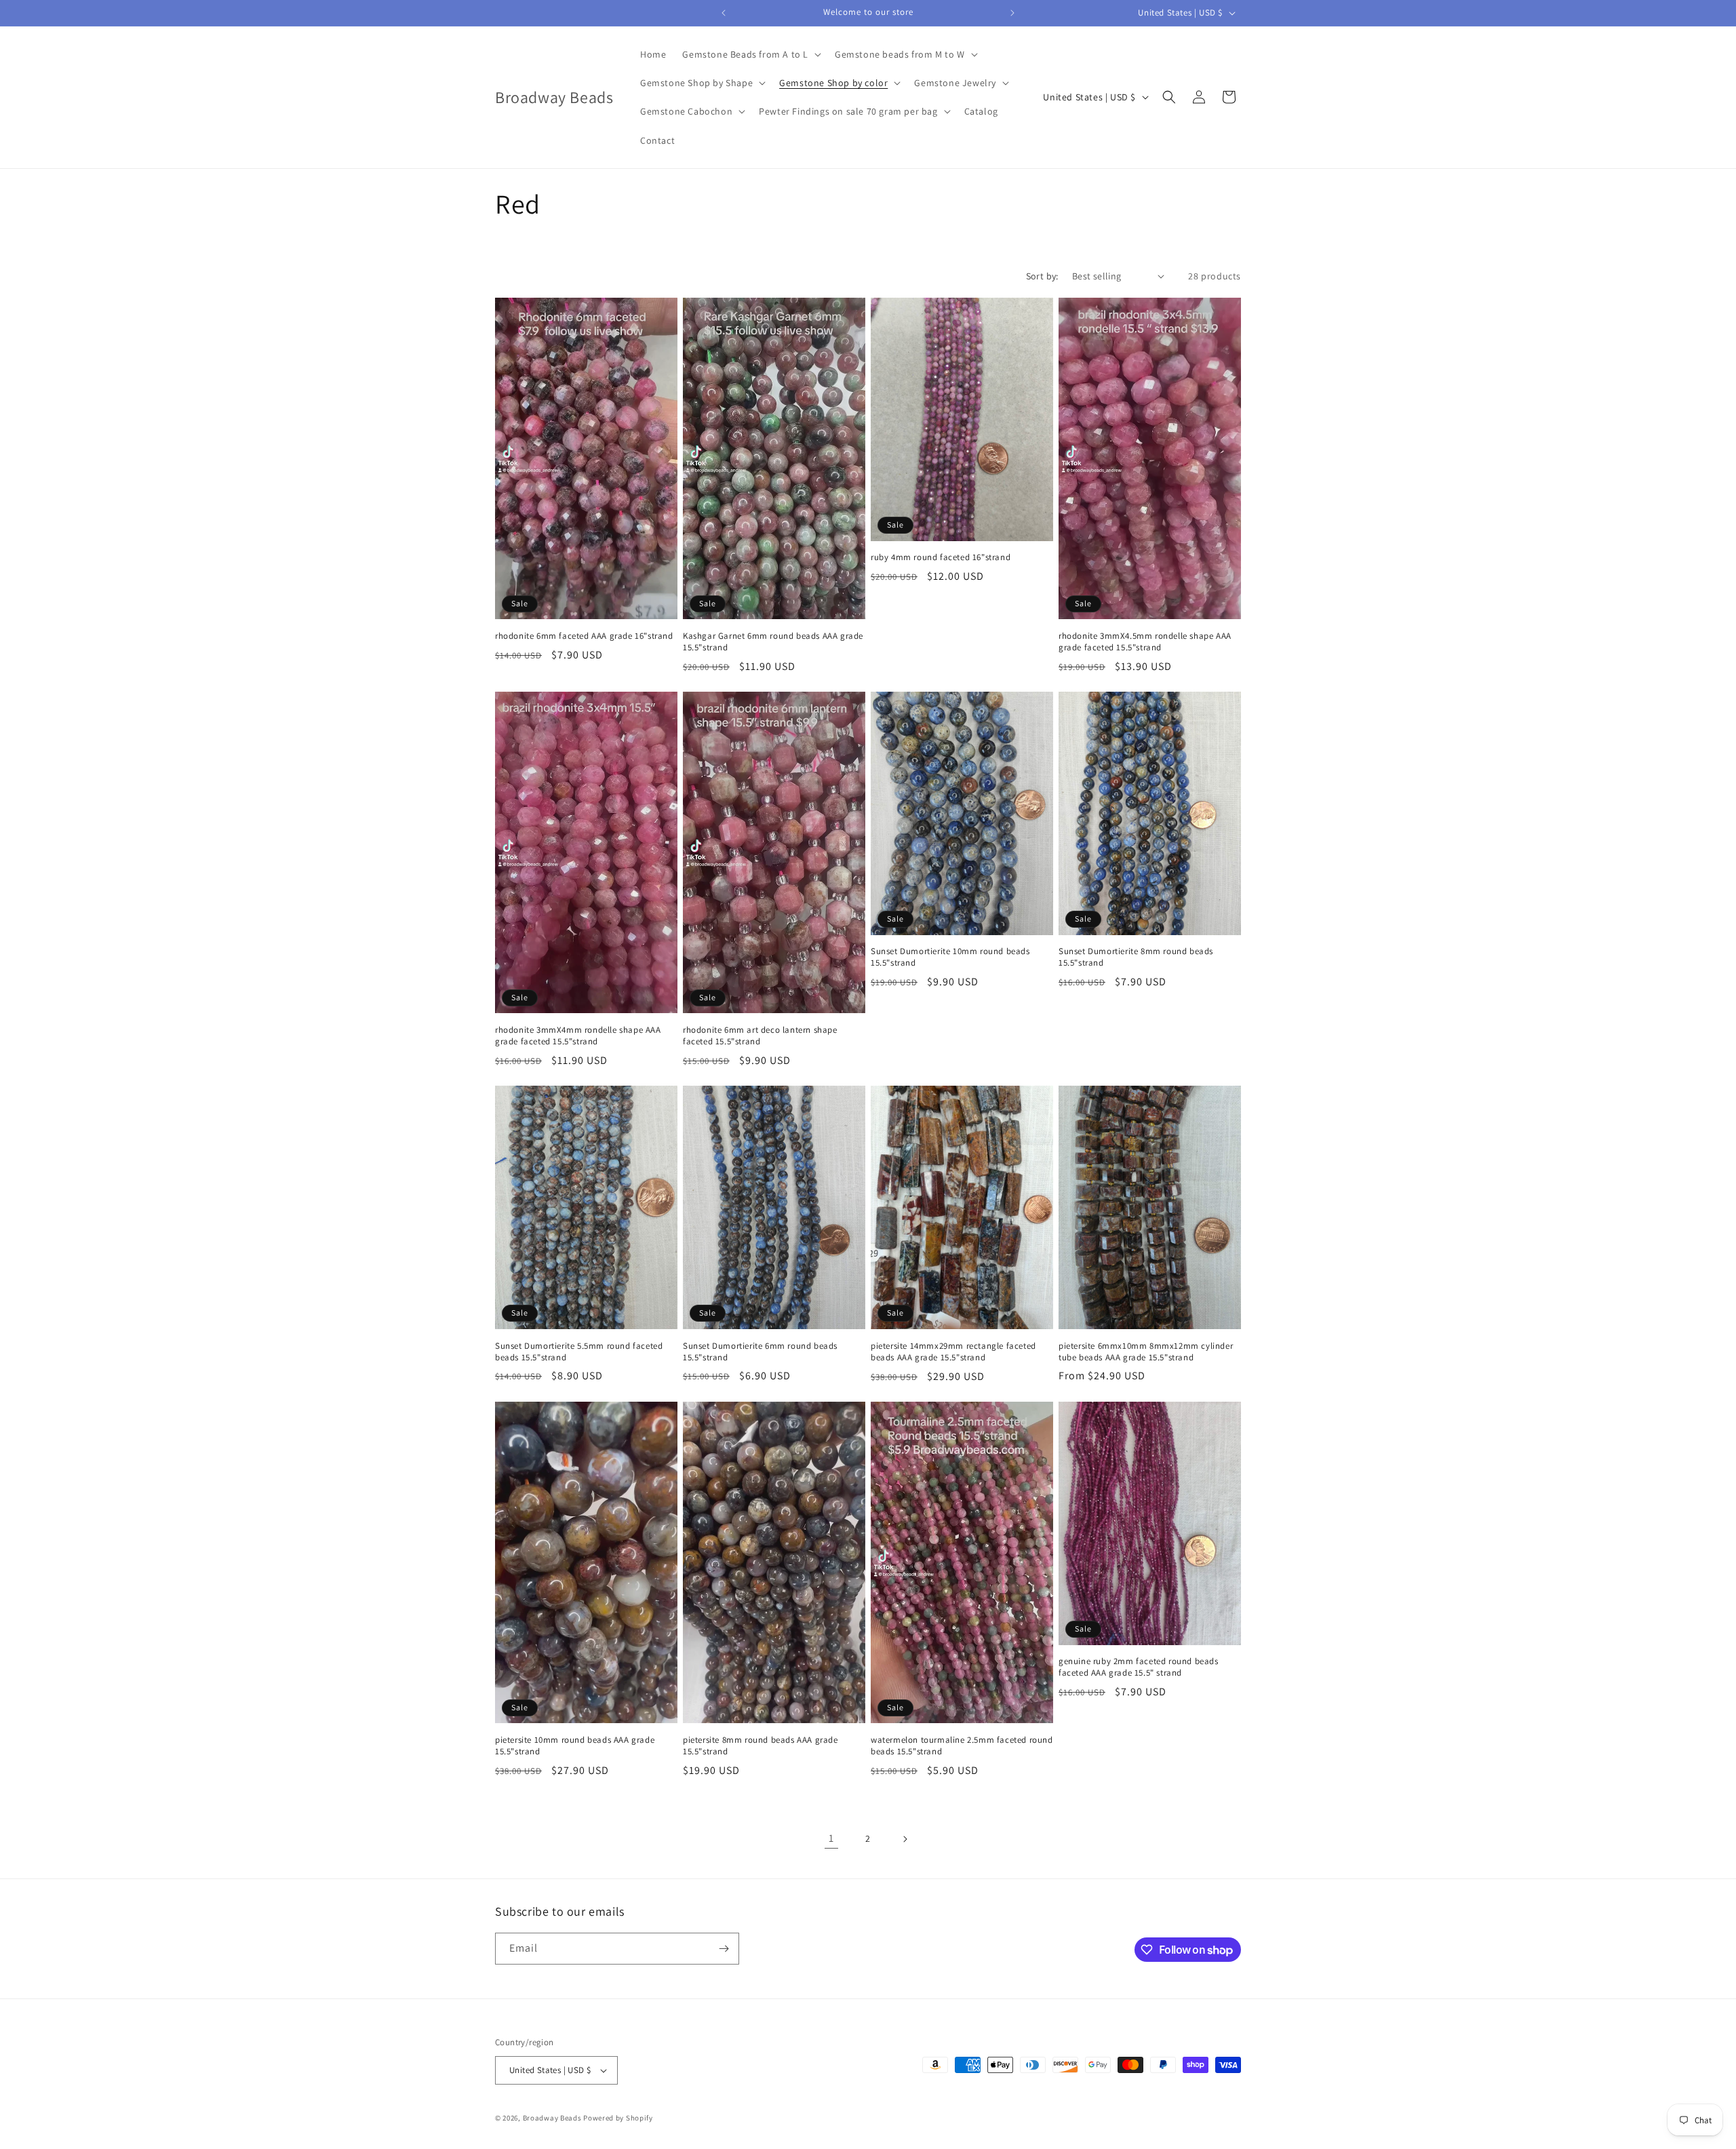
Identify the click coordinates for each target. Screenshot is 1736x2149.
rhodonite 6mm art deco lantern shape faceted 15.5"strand (760, 1036)
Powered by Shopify (618, 2118)
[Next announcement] (1012, 13)
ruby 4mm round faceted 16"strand (941, 557)
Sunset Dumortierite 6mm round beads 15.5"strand (760, 1352)
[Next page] (905, 1839)
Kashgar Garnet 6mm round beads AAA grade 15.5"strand (773, 642)
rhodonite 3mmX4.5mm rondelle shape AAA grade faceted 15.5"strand (1145, 642)
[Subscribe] (724, 1949)
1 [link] (831, 1838)
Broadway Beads (553, 2118)
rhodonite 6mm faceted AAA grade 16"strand (584, 636)
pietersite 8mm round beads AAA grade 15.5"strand (761, 1746)
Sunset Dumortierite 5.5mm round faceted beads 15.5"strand (579, 1352)
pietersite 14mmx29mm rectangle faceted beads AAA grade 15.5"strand (953, 1352)
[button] (750, 54)
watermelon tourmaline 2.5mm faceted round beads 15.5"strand (962, 1746)
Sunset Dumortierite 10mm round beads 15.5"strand (950, 957)
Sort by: (1042, 276)
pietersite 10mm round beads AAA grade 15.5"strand (575, 1746)
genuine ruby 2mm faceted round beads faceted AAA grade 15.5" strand (1139, 1667)
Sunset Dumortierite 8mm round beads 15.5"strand (1136, 957)
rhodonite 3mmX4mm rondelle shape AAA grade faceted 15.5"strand (578, 1036)
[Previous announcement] (724, 13)
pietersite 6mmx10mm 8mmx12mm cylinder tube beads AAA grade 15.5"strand (1146, 1352)
